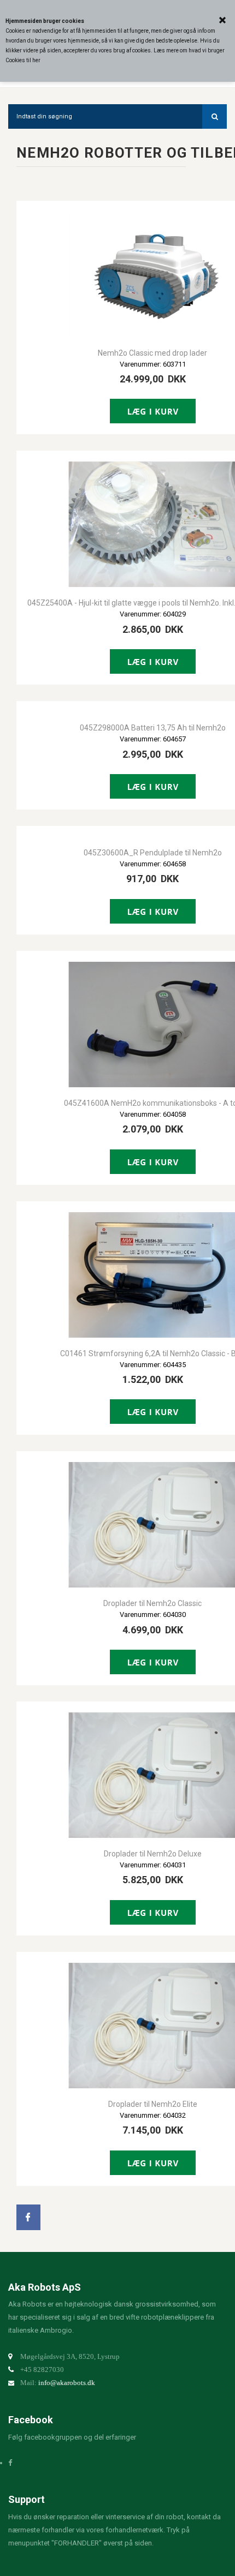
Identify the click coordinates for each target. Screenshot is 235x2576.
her (36, 60)
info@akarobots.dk (67, 2383)
